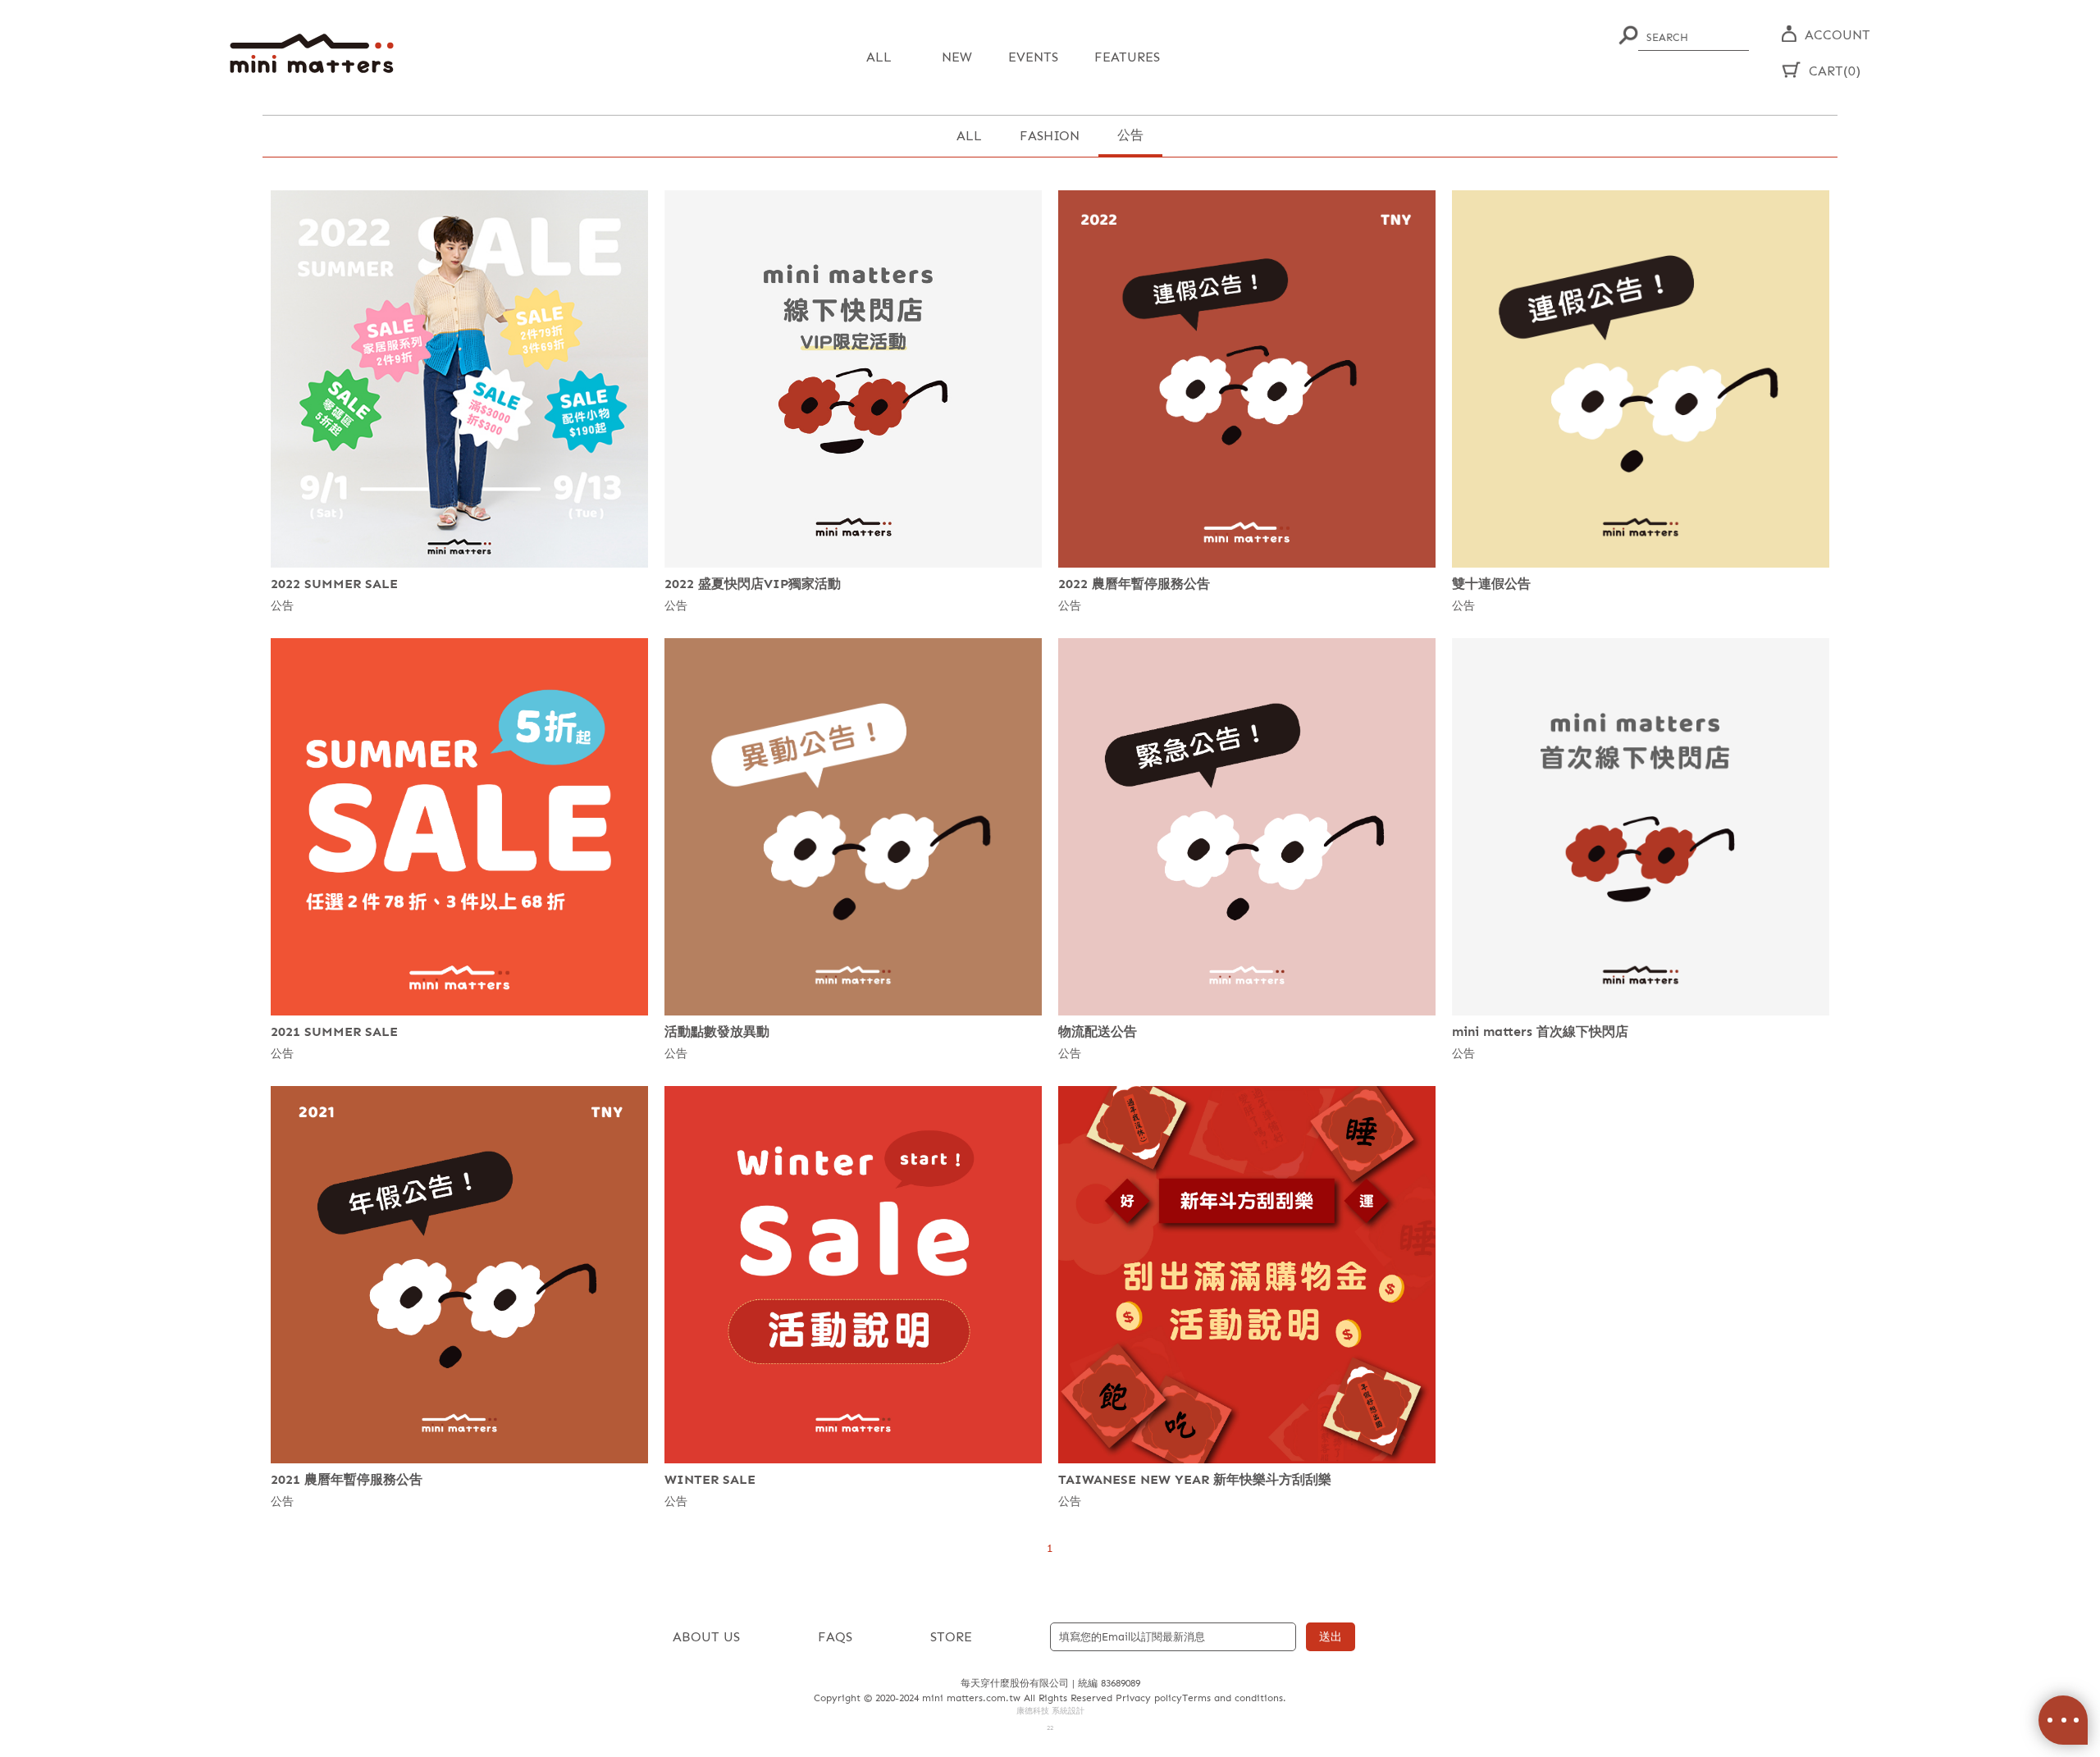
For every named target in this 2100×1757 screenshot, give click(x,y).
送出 (1331, 1637)
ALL (969, 136)
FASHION (1050, 136)
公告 (1130, 135)
